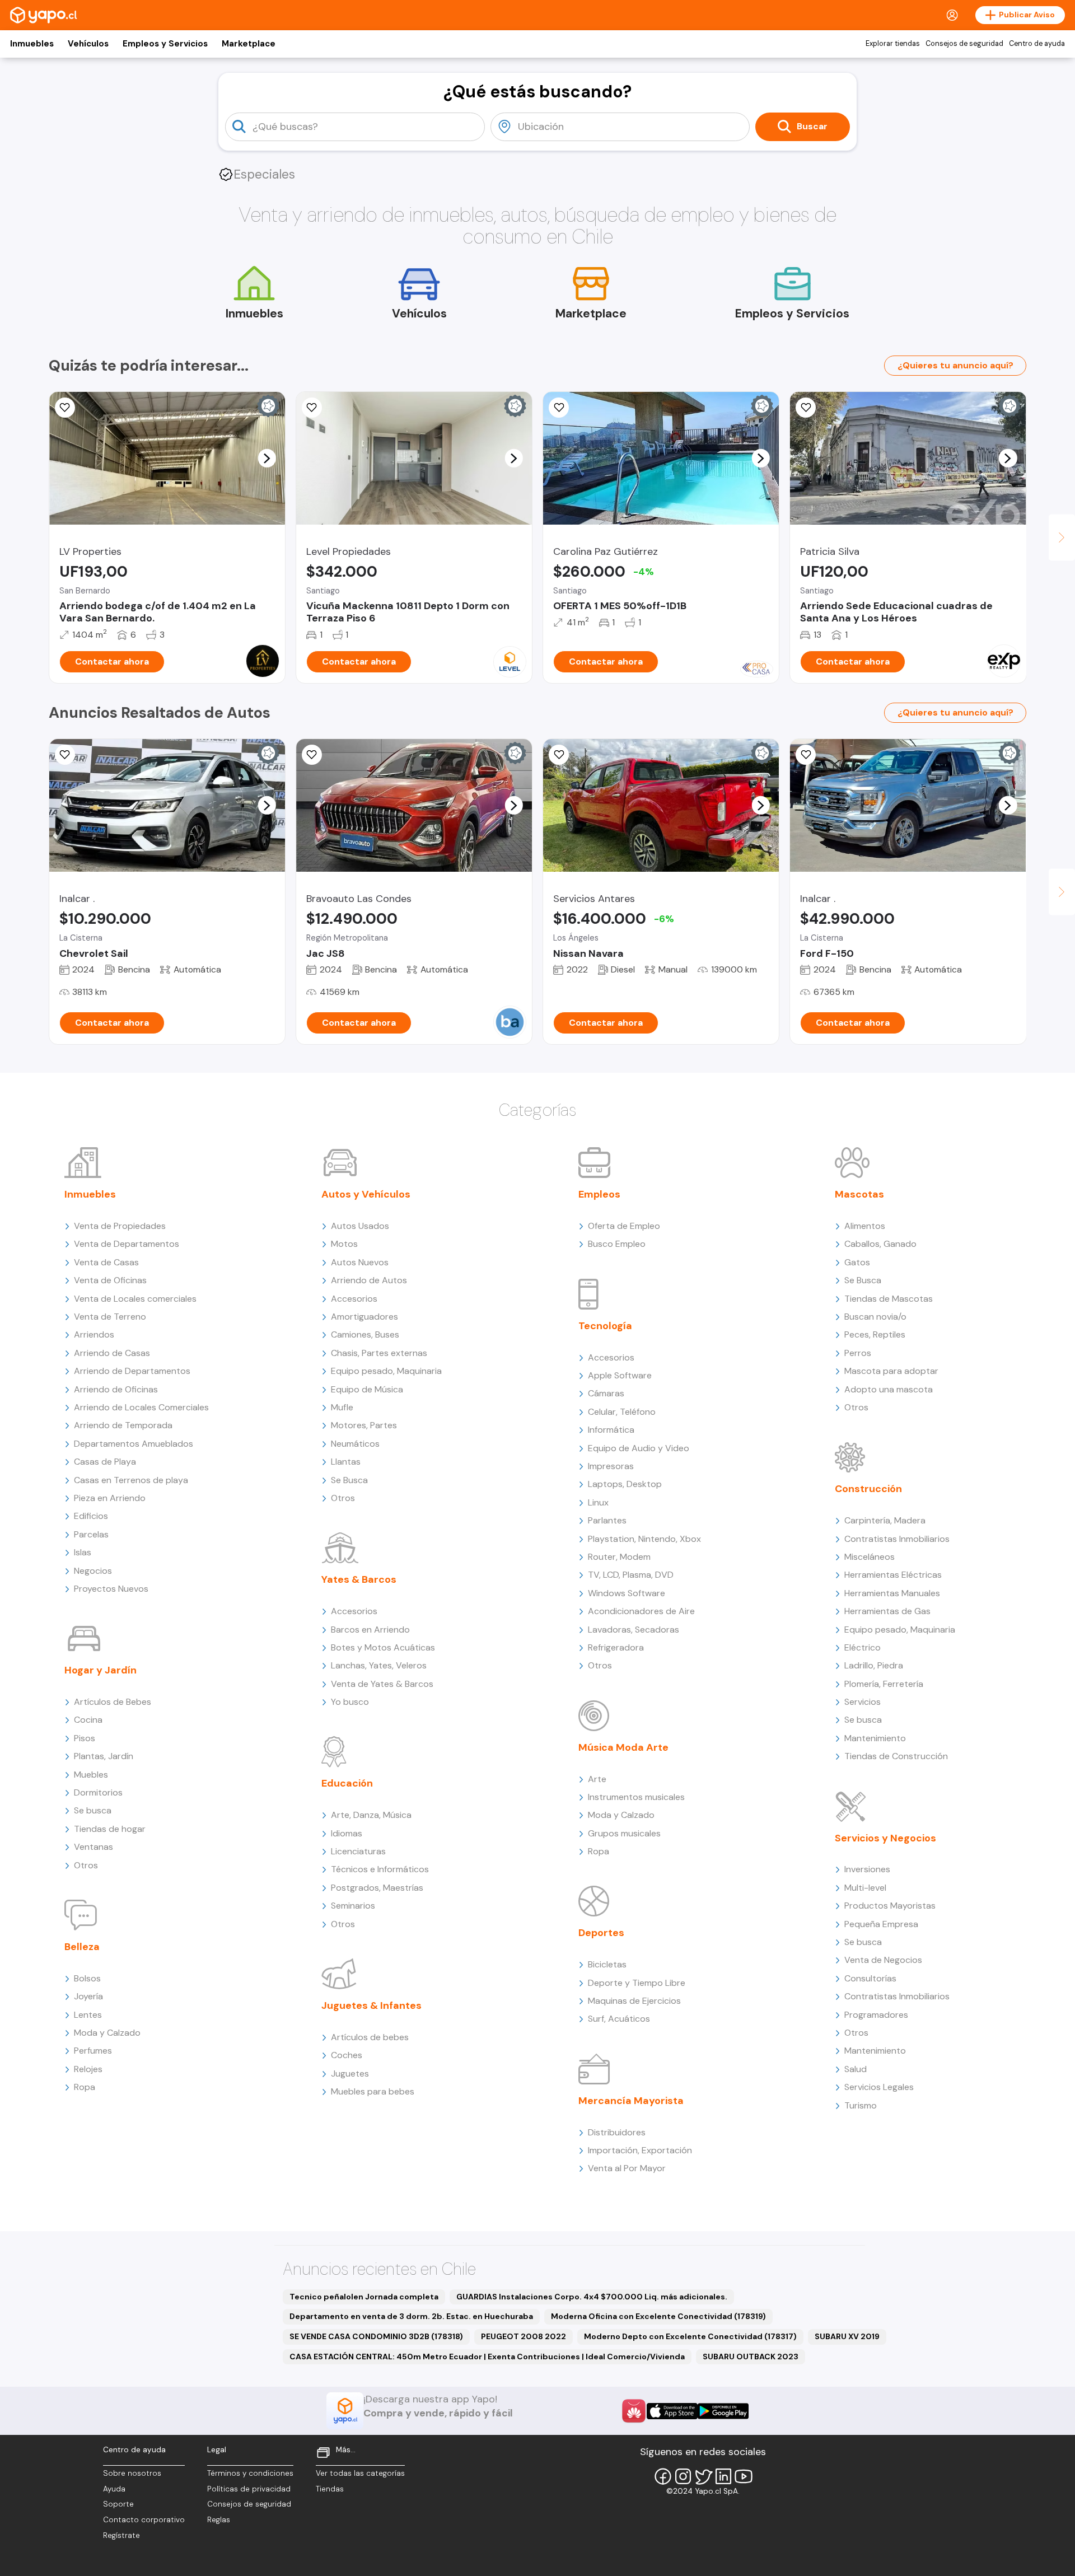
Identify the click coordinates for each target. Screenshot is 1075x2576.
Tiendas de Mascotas (889, 1299)
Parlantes (607, 1520)
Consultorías (870, 1978)
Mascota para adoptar (891, 1371)
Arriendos (94, 1334)
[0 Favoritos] (806, 755)
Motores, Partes (364, 1425)
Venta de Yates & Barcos (382, 1684)
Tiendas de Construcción (896, 1756)
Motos (344, 1244)
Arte (597, 1779)
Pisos (85, 1738)
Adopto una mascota (889, 1389)
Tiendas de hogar (110, 1829)
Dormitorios (98, 1792)
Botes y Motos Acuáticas (383, 1647)
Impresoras (611, 1466)
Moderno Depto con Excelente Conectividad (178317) (690, 2336)
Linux (598, 1502)
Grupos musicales (624, 1833)
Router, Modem (619, 1557)
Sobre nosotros (132, 2473)
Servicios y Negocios (885, 1838)
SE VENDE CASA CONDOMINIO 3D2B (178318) (376, 2336)
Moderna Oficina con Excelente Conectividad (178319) (658, 2316)
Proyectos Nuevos (111, 1589)
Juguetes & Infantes (371, 2005)
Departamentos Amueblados (134, 1444)
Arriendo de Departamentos (132, 1371)
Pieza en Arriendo (110, 1498)
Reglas (219, 2520)
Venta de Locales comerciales (135, 1299)
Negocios (93, 1571)
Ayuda (114, 2489)
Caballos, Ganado (880, 1244)
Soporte (118, 2504)
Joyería (88, 1996)
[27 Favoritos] (312, 408)
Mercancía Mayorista (631, 2101)
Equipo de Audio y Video (639, 1448)
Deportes (601, 1933)
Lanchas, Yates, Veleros (379, 1665)
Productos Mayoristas (890, 1906)
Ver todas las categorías (360, 2473)
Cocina (88, 1720)
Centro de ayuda (1037, 44)
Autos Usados (360, 1226)
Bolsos (87, 1978)
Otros (86, 1865)
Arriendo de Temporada (123, 1425)
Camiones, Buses (365, 1334)
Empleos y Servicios (165, 44)
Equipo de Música (367, 1389)
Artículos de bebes (370, 2037)
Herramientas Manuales (892, 1593)
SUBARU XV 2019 (847, 2336)
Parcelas (91, 1534)
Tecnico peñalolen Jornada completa (364, 2297)
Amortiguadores (364, 1317)
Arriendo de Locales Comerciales (141, 1407)
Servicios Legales (879, 2087)
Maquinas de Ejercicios (634, 2001)
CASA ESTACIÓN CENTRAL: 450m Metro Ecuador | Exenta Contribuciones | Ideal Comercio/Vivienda (487, 2357)
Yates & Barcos (359, 1579)
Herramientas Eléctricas (893, 1575)
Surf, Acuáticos (619, 2019)
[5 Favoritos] (806, 408)
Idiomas (347, 1833)
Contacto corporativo (144, 2520)
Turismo (861, 2105)
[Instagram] (683, 2476)
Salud (856, 2069)
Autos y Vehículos (366, 1194)
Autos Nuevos (360, 1262)
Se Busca (349, 1480)
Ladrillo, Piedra (874, 1665)
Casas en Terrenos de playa (131, 1480)
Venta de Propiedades (120, 1226)
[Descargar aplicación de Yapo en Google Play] (723, 2411)
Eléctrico (863, 1647)
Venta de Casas (106, 1262)
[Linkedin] (723, 2476)
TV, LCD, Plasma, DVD (631, 1575)
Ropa (85, 2087)
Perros (858, 1353)
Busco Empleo (617, 1244)
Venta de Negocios (883, 1960)
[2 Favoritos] (65, 408)
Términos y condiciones (250, 2473)
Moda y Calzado (107, 2033)
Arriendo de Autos (369, 1280)
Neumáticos (355, 1444)
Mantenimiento (875, 1738)
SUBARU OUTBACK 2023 (751, 2357)
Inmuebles (32, 44)
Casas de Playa (105, 1462)
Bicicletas (607, 1964)
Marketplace (249, 44)
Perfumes (93, 2051)
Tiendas (330, 2489)
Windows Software (627, 1593)
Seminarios (353, 1906)
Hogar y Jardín (101, 1670)
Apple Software (620, 1375)
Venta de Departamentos (127, 1244)
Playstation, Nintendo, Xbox (644, 1539)
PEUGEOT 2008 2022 (524, 2336)
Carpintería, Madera (885, 1520)
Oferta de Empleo (624, 1226)
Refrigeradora (616, 1647)
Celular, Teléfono (622, 1412)
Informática (611, 1430)
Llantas (346, 1462)
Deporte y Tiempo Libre (637, 1983)
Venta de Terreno (110, 1317)
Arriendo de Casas (112, 1353)
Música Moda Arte (623, 1747)
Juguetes (350, 2074)
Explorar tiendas (893, 44)
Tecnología (605, 1326)
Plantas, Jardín (104, 1756)
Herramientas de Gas (887, 1611)
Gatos (857, 1262)
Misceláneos (870, 1557)
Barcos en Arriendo (370, 1630)
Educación (347, 1783)
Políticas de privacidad (249, 2489)
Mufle (342, 1407)
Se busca (93, 1810)
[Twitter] (703, 2476)
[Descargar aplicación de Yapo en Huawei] (634, 2411)
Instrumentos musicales (636, 1797)
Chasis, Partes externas (379, 1353)
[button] (267, 458)
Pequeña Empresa (881, 1924)
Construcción (868, 1489)
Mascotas (859, 1194)
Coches (347, 2055)
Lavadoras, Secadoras (634, 1630)
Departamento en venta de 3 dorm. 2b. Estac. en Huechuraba (411, 2316)
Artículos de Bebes (113, 1702)
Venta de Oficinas (110, 1280)
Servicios (863, 1702)
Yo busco (350, 1702)
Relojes (88, 2069)
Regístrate (121, 2535)
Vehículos (88, 44)
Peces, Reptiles (875, 1334)
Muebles (91, 1775)
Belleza (82, 1947)
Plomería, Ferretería (884, 1684)
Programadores (876, 2015)
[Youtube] (744, 2476)
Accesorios (354, 1299)
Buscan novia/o (875, 1317)
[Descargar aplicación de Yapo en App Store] (672, 2411)
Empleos (599, 1194)
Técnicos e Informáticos (380, 1869)
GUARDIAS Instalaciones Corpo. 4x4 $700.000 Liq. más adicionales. (592, 2297)
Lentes (88, 2015)
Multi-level (865, 1888)
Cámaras (606, 1393)
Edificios (91, 1516)
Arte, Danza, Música (371, 1815)
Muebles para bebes (373, 2091)
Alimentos (865, 1226)
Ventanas (94, 1847)
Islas (83, 1552)
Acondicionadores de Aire (641, 1611)
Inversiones (867, 1869)
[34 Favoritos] (559, 408)
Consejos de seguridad (964, 44)
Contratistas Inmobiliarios (897, 1539)
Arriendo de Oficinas (116, 1389)
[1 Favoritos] (65, 755)
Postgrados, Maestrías (377, 1888)
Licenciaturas (358, 1851)
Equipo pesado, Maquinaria (386, 1371)
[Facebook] (663, 2476)
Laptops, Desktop (625, 1484)
